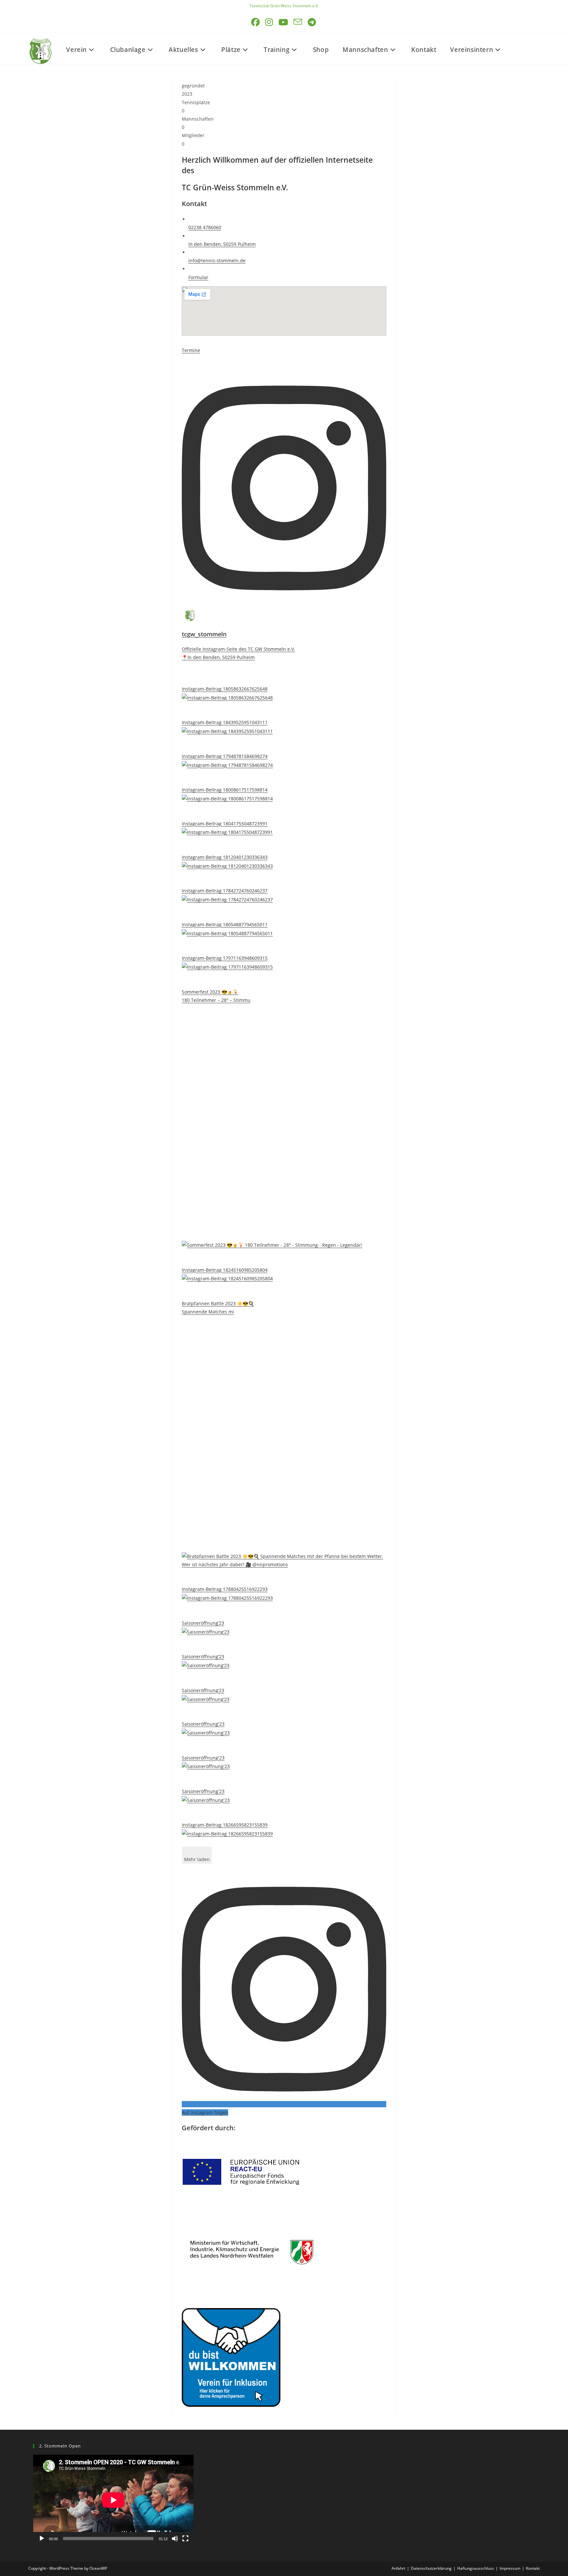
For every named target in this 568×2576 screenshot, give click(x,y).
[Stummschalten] (175, 2539)
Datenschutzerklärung (431, 2568)
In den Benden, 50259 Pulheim (222, 244)
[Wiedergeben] (42, 2539)
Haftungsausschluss (476, 2568)
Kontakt (533, 2568)
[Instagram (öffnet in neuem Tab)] (270, 22)
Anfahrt (398, 2568)
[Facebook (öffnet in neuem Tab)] (256, 22)
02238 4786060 (205, 227)
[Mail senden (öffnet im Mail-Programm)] (298, 22)
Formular (198, 277)
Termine (191, 350)
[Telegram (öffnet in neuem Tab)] (312, 22)
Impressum (510, 2568)
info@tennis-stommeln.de (217, 260)
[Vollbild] (185, 2539)
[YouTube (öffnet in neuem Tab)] (284, 22)
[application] (113, 2500)
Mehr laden (197, 1859)
